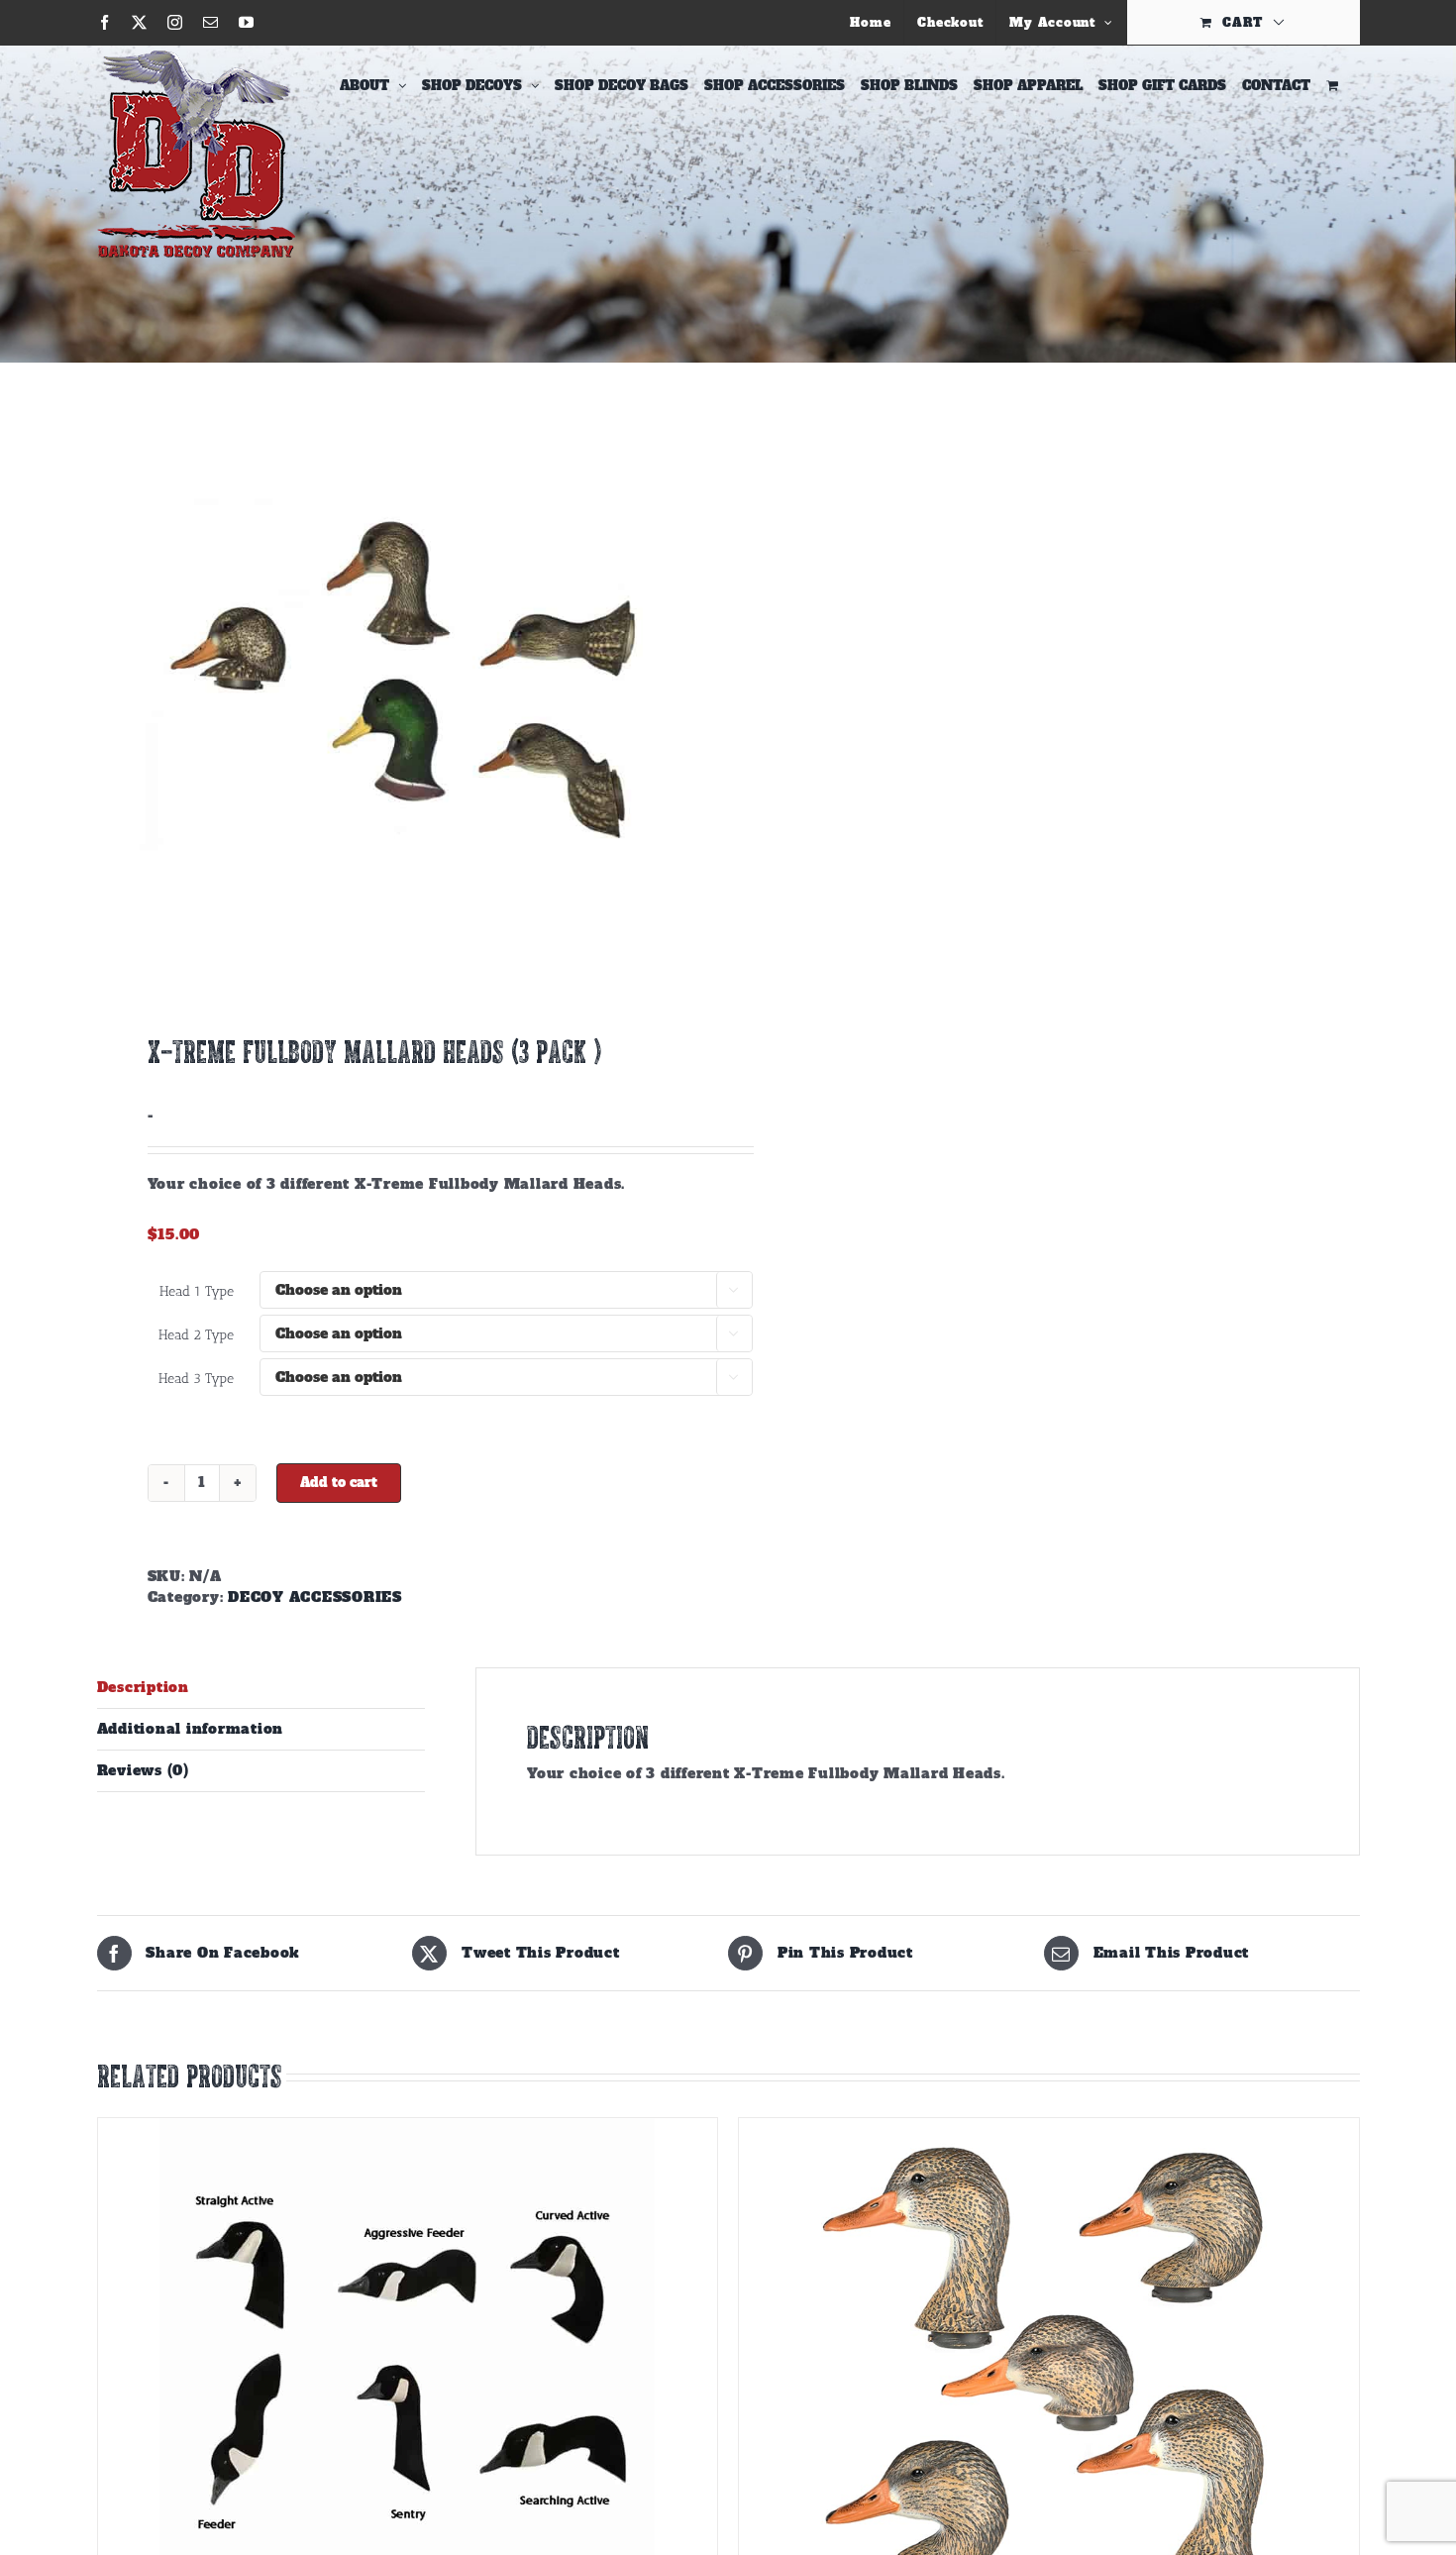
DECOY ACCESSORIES (315, 1597)
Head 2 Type (196, 1335)
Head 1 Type (197, 1291)
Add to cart (339, 1483)
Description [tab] (143, 1687)
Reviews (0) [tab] (143, 1770)
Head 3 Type (196, 1379)
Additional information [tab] (191, 1729)
